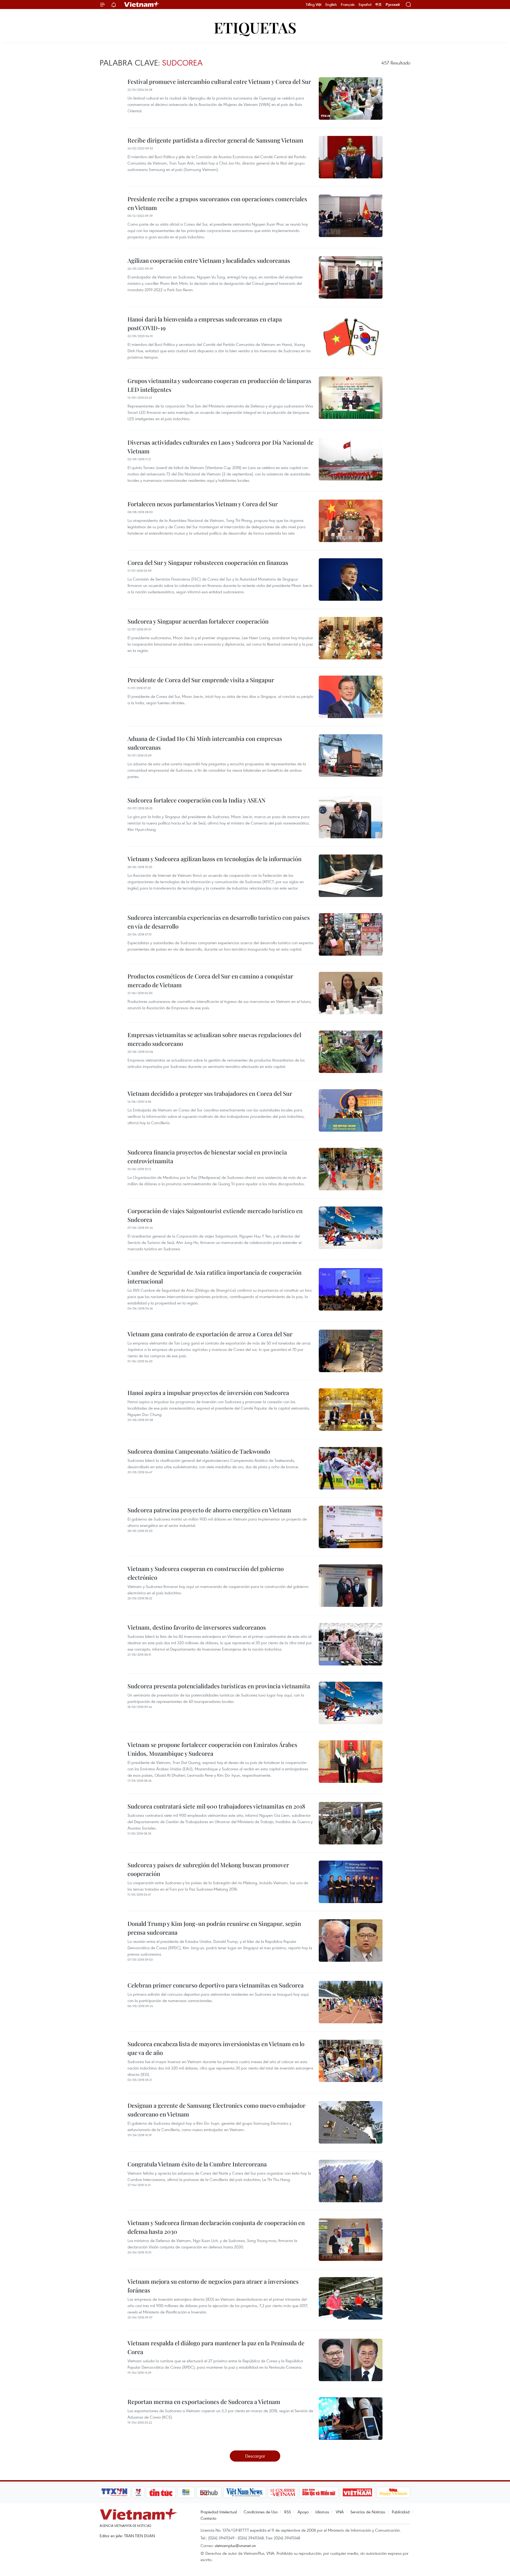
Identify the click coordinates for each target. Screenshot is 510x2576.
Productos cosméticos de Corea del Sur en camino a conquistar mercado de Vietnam (210, 980)
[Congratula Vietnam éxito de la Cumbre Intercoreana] (351, 2181)
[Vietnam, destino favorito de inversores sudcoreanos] (351, 1644)
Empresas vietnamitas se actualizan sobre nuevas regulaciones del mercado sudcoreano (214, 1039)
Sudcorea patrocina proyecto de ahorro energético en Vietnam (209, 1510)
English (331, 5)
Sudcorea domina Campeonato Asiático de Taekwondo (199, 1451)
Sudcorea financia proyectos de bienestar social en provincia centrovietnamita (207, 1156)
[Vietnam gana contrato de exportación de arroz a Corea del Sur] (351, 1351)
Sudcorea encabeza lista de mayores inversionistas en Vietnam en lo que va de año (216, 2048)
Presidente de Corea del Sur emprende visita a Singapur (201, 680)
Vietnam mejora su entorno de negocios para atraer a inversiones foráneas (213, 2286)
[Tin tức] (161, 2492)
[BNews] (186, 2492)
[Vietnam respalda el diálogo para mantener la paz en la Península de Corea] (351, 2360)
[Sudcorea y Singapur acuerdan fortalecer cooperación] (351, 638)
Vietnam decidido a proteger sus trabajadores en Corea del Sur (210, 1093)
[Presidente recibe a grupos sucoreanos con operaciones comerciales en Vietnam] (351, 216)
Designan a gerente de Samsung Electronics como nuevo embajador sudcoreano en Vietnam (216, 2110)
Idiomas (322, 2512)
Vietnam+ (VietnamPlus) (142, 5)
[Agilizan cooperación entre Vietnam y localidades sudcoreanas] (351, 277)
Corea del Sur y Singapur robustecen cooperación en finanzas (208, 563)
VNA (340, 2512)
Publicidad (401, 2512)
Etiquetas (255, 27)
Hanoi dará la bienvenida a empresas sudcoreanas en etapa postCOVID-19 (205, 323)
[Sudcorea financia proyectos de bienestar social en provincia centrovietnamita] (351, 1169)
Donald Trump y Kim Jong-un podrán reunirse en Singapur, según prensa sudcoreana (214, 1928)
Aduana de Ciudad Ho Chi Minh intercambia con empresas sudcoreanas (205, 743)
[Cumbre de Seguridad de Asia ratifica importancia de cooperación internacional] (351, 1289)
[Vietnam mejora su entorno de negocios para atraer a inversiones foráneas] (351, 2298)
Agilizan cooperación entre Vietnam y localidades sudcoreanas (209, 260)
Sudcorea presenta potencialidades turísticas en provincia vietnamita (219, 1686)
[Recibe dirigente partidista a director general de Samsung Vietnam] (351, 157)
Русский (393, 5)
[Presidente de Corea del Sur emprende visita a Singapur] (351, 697)
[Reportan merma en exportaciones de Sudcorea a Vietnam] (351, 2419)
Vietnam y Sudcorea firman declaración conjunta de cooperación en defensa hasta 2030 (216, 2227)
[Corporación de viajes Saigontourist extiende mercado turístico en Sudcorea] (351, 1228)
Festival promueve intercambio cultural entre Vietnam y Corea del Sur (219, 81)
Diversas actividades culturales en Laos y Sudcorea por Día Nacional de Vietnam (220, 447)
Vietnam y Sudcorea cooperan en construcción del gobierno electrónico (206, 1573)
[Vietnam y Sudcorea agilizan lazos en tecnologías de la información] (351, 876)
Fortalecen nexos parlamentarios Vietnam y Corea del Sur (203, 504)
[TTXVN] (114, 2492)
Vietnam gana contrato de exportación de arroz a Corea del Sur (210, 1334)
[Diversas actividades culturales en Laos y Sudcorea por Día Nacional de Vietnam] (351, 459)
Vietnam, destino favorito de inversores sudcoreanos (197, 1627)
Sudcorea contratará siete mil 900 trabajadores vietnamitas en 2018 (216, 1806)
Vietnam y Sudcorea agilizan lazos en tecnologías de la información (214, 859)
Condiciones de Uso (261, 2512)
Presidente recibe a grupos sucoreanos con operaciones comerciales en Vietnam (217, 203)
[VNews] (138, 2492)
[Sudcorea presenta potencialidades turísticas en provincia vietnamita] (351, 1703)
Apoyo (303, 2512)
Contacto (208, 2518)
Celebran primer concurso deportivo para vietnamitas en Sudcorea (216, 1985)
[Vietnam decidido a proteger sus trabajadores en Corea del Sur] (351, 1110)
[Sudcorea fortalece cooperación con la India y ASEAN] (351, 817)
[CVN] (283, 2492)
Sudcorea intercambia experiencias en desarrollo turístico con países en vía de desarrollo (219, 922)
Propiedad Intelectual (219, 2512)
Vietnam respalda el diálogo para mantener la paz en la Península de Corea (216, 2347)
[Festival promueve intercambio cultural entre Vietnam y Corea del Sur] (351, 98)
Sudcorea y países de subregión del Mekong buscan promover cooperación (208, 1869)
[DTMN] (319, 2492)
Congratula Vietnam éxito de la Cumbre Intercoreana (197, 2164)
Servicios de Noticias (368, 2512)
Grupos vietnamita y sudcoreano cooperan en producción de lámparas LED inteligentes (219, 385)
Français (348, 5)
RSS (288, 2512)
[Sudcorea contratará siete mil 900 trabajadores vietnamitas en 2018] (351, 1823)
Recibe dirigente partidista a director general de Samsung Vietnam (215, 140)
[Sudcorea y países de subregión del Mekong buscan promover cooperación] (351, 1882)
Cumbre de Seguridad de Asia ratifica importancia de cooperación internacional (214, 1277)
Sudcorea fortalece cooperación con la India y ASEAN (197, 800)
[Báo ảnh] (357, 2492)
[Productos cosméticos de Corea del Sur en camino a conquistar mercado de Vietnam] (351, 993)
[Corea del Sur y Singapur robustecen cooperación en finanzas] (351, 579)
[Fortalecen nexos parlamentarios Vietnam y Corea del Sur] (351, 521)
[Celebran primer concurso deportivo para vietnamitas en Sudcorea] (351, 2002)
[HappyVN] (393, 2492)
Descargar (255, 2456)
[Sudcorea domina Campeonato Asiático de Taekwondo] (351, 1468)
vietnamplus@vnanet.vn (235, 2545)
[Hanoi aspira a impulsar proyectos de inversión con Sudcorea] (351, 1410)
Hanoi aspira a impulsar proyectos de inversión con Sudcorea (208, 1393)
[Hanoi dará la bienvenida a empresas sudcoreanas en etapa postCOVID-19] (351, 336)
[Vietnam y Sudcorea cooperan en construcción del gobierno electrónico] (351, 1586)
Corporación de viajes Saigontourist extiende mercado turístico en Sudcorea (215, 1215)
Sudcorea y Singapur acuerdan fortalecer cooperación (198, 621)
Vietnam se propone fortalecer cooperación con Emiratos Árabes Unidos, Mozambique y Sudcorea (212, 1749)
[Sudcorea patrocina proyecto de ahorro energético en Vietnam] (351, 1527)
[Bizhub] (209, 2492)
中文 (379, 5)
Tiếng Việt (314, 5)
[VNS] (245, 2492)
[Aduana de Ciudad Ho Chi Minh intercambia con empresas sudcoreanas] (351, 755)
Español (365, 5)
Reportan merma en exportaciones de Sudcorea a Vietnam (204, 2402)
